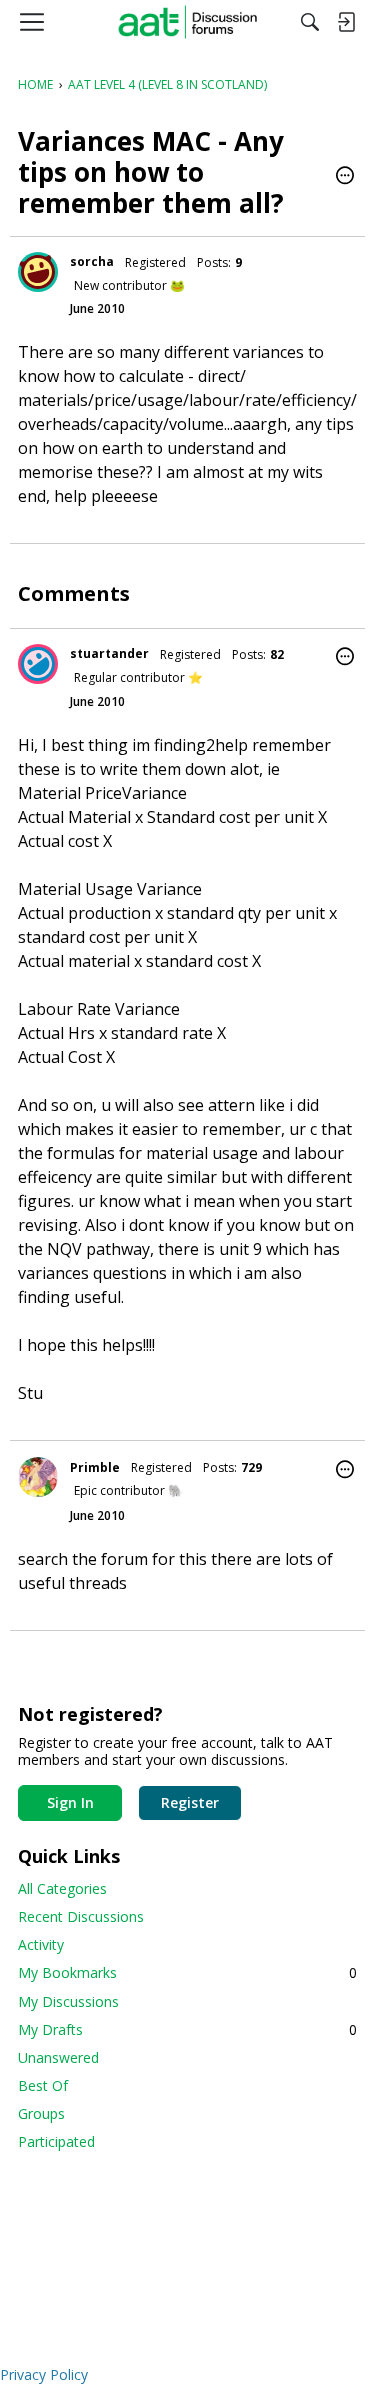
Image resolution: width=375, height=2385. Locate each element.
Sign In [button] (70, 1802)
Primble (95, 1467)
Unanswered (58, 2057)
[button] (345, 177)
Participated (56, 2141)
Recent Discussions (81, 1916)
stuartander (109, 653)
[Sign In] (346, 22)
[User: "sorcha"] (38, 272)
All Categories (62, 1888)
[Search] (310, 22)
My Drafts (187, 2029)
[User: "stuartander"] (38, 664)
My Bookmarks (187, 1972)
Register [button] (190, 1802)
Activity (41, 1944)
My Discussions (68, 2001)
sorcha (92, 261)
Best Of (43, 2085)
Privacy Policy (44, 2374)
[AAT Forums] (187, 22)
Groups (41, 2113)
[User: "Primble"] (38, 1477)
